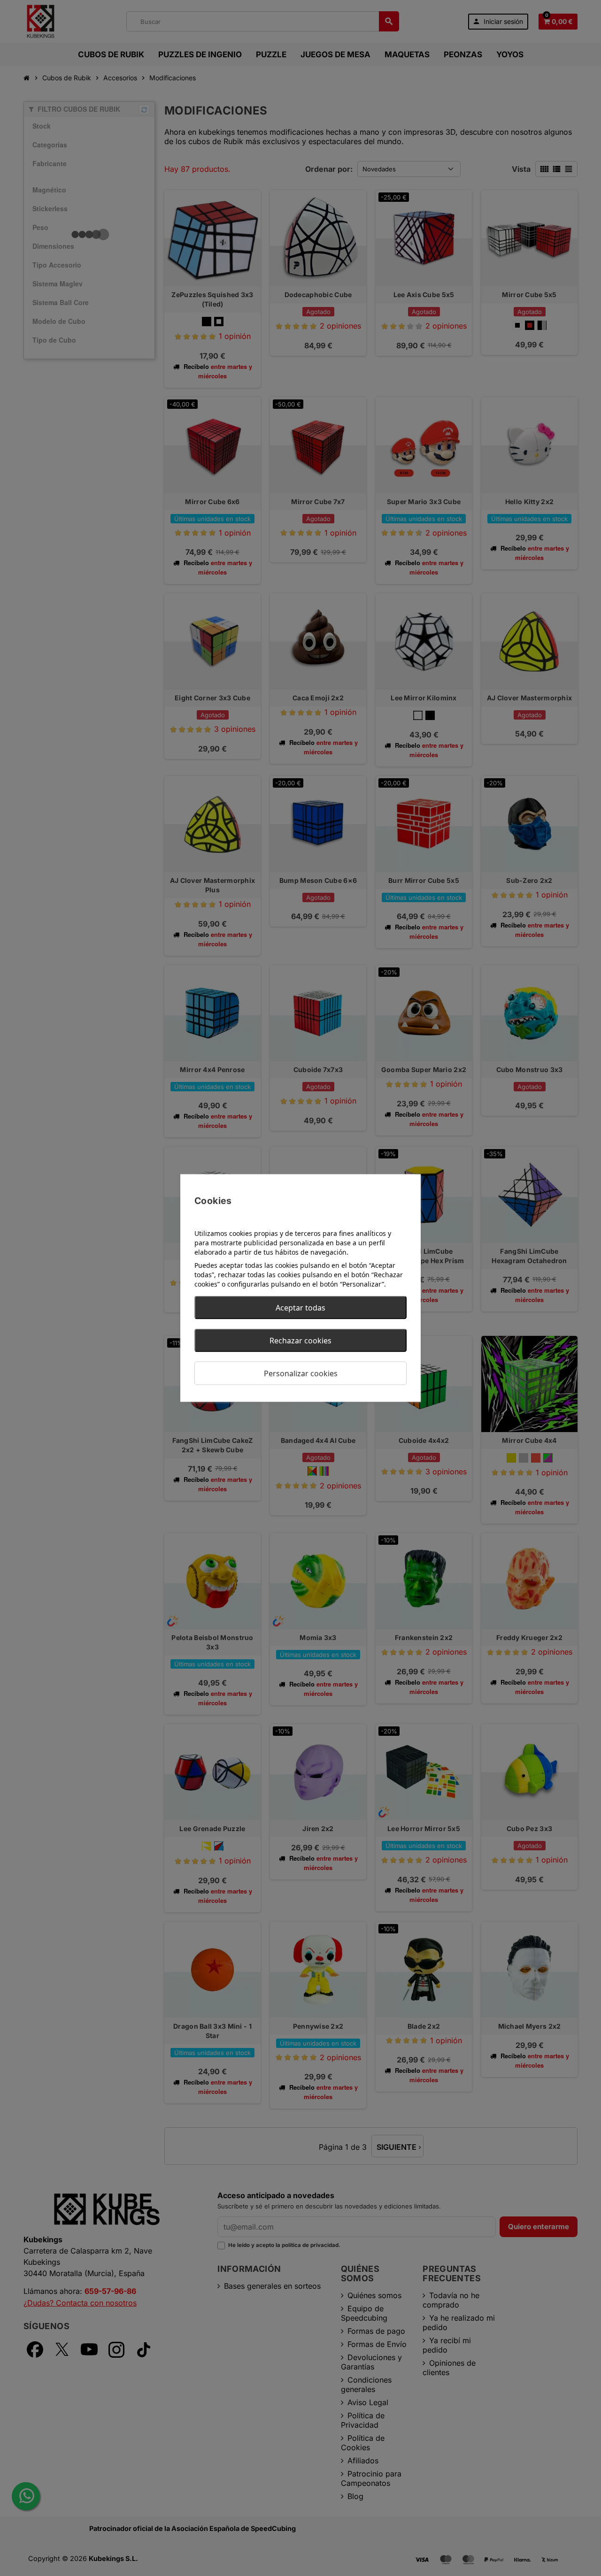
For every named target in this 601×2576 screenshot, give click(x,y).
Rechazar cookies (300, 1341)
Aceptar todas (300, 1308)
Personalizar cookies (301, 1373)
